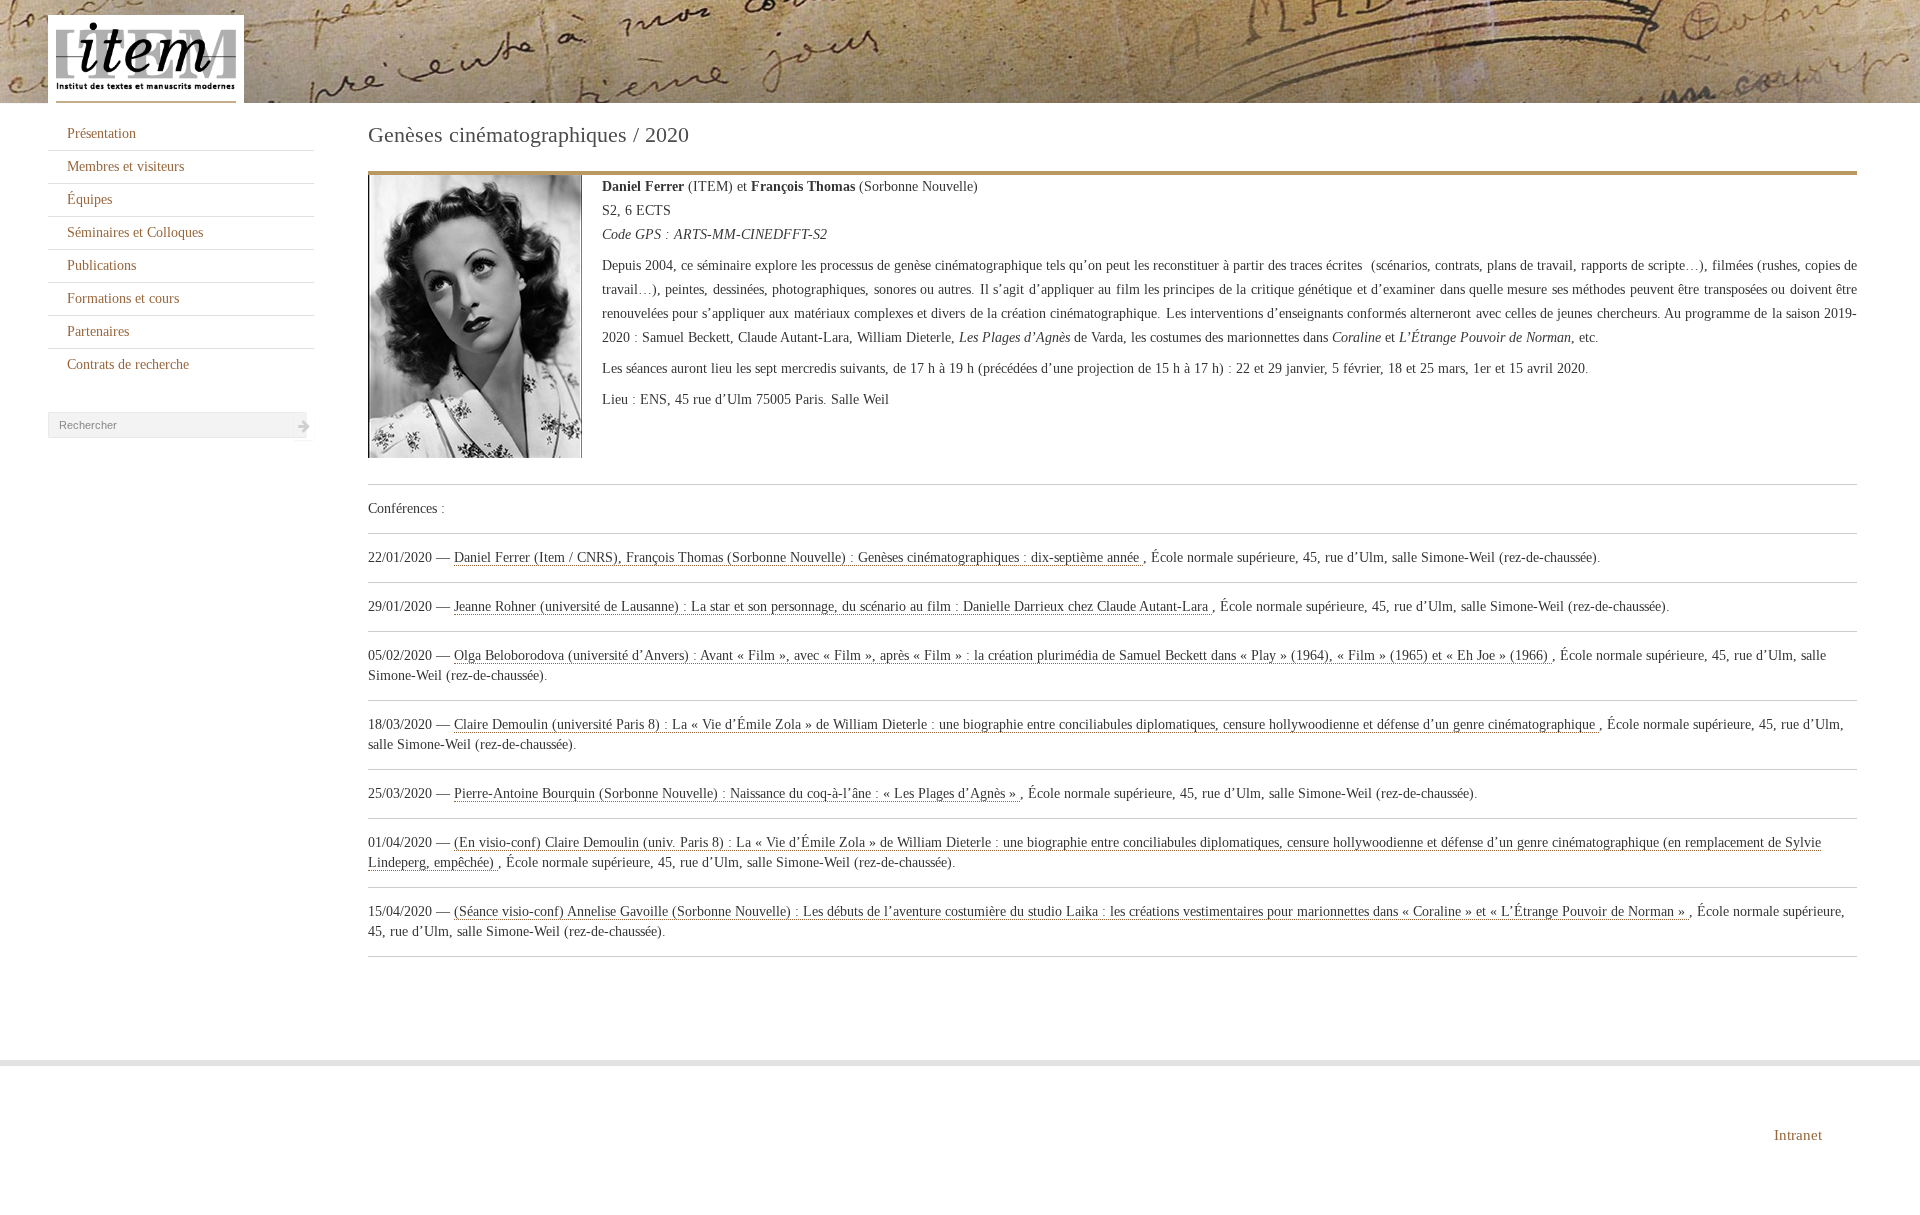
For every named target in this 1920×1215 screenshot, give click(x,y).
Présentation (101, 133)
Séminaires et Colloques (135, 232)
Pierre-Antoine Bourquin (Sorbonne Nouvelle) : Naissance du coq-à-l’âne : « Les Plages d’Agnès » (737, 793)
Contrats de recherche (128, 364)
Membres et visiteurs (125, 166)
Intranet (1798, 1135)
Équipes (89, 199)
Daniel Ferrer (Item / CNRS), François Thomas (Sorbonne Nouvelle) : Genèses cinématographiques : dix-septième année (798, 557)
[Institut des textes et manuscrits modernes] (960, 52)
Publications (101, 265)
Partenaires (98, 331)
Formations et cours (123, 298)
